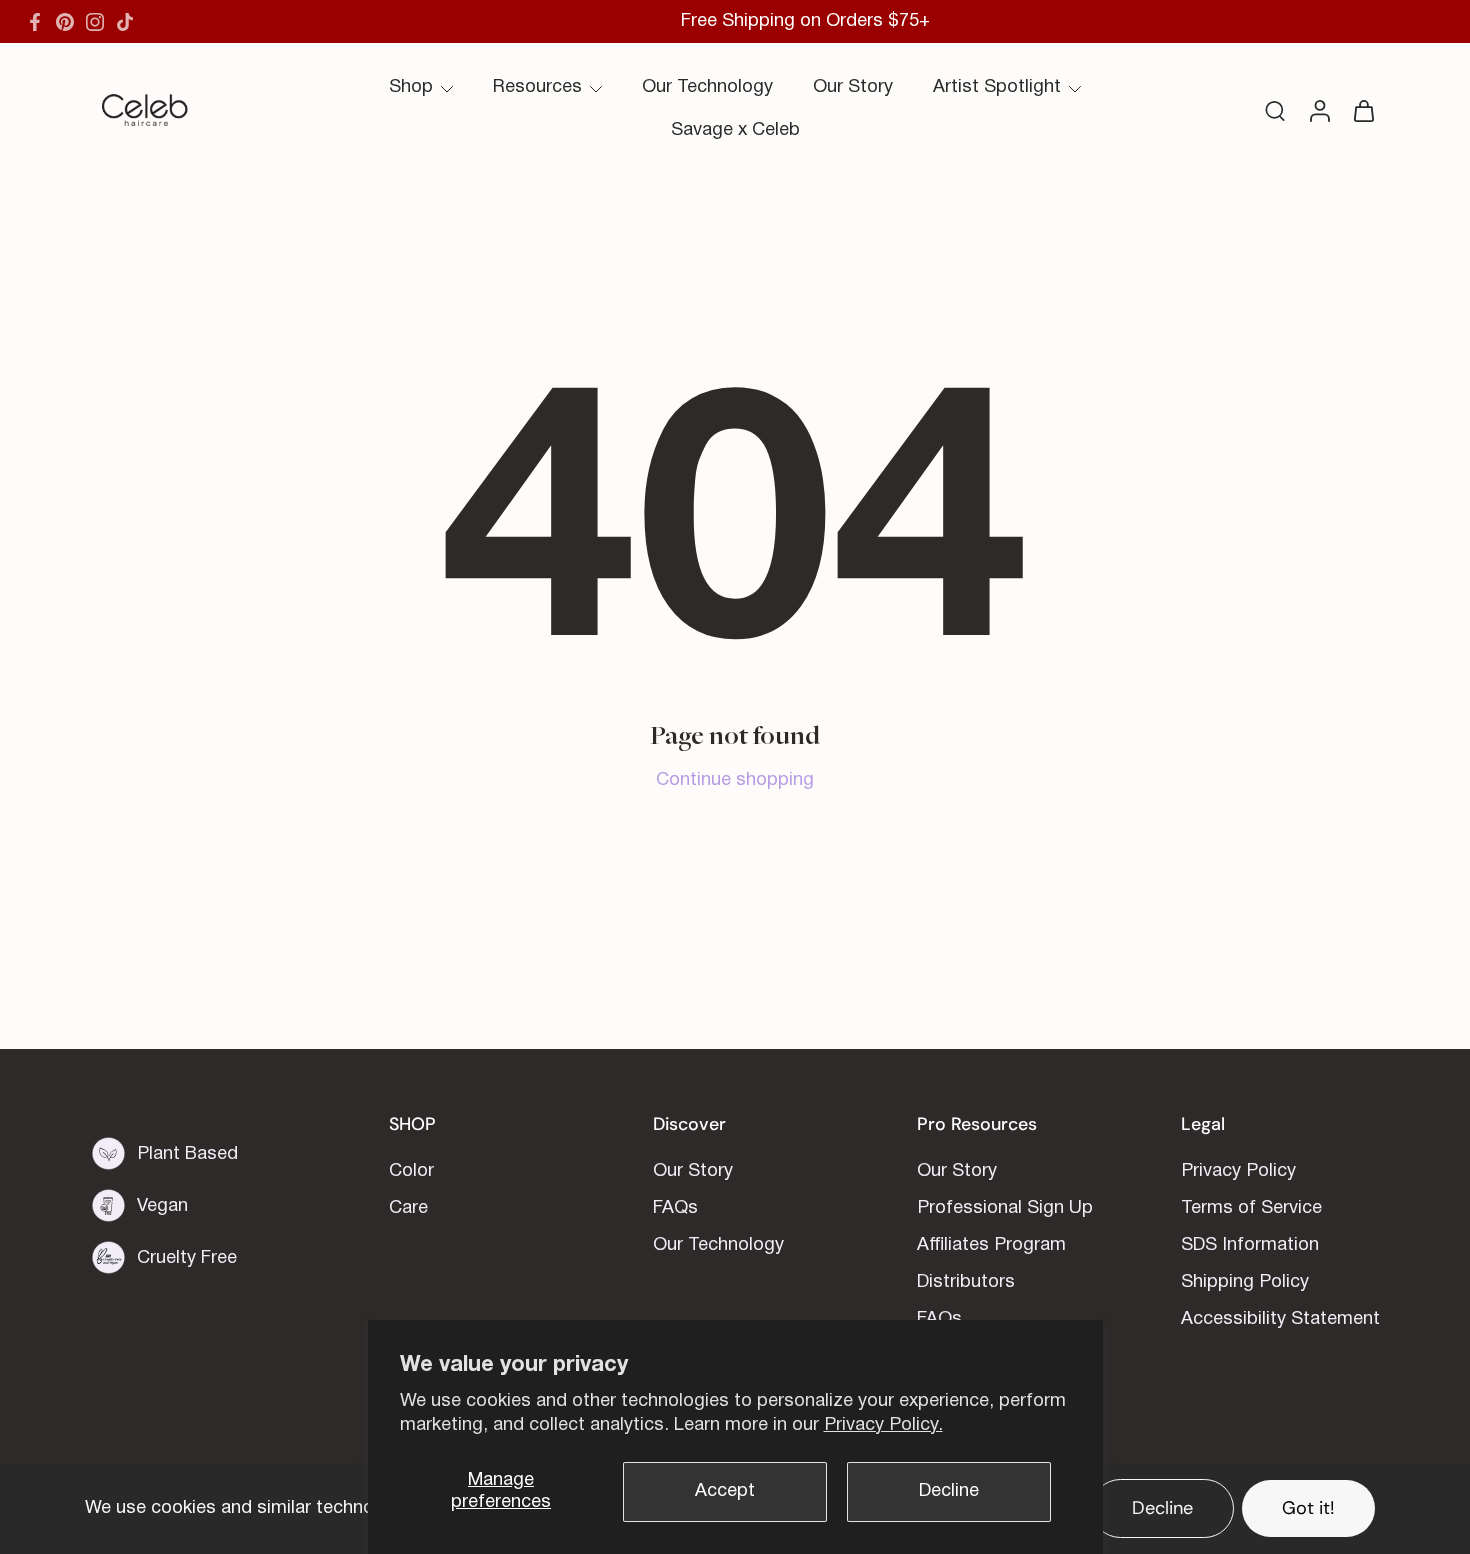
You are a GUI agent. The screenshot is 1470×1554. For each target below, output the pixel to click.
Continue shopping (735, 780)
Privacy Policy (1238, 1171)
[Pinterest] (65, 22)
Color (411, 1171)
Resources (537, 87)
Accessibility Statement (1280, 1319)
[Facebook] (35, 22)
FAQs (675, 1208)
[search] (1275, 110)
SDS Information (1250, 1245)
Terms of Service (1251, 1208)
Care (408, 1208)
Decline (949, 1491)
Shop (411, 87)
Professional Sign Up (1005, 1208)
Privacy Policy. (883, 1425)
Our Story (853, 87)
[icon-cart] (1363, 110)
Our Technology (707, 87)
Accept (725, 1491)
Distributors (966, 1282)
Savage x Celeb (735, 130)
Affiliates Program (991, 1245)
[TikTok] (125, 22)
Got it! (1308, 1508)
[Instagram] (95, 22)
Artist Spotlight (997, 87)
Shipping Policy (1245, 1282)
